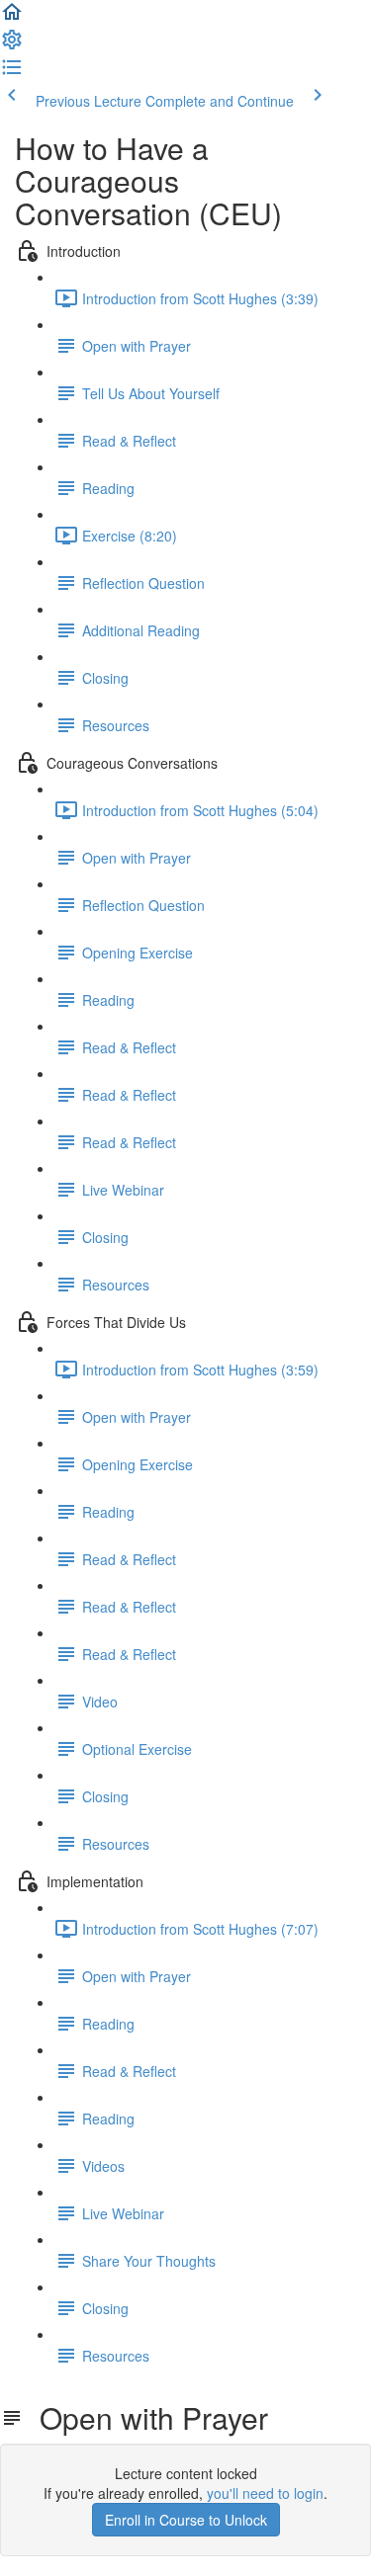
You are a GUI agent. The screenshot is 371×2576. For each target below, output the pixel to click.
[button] (12, 18)
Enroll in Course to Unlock (186, 2520)
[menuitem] (12, 45)
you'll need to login (265, 2493)
